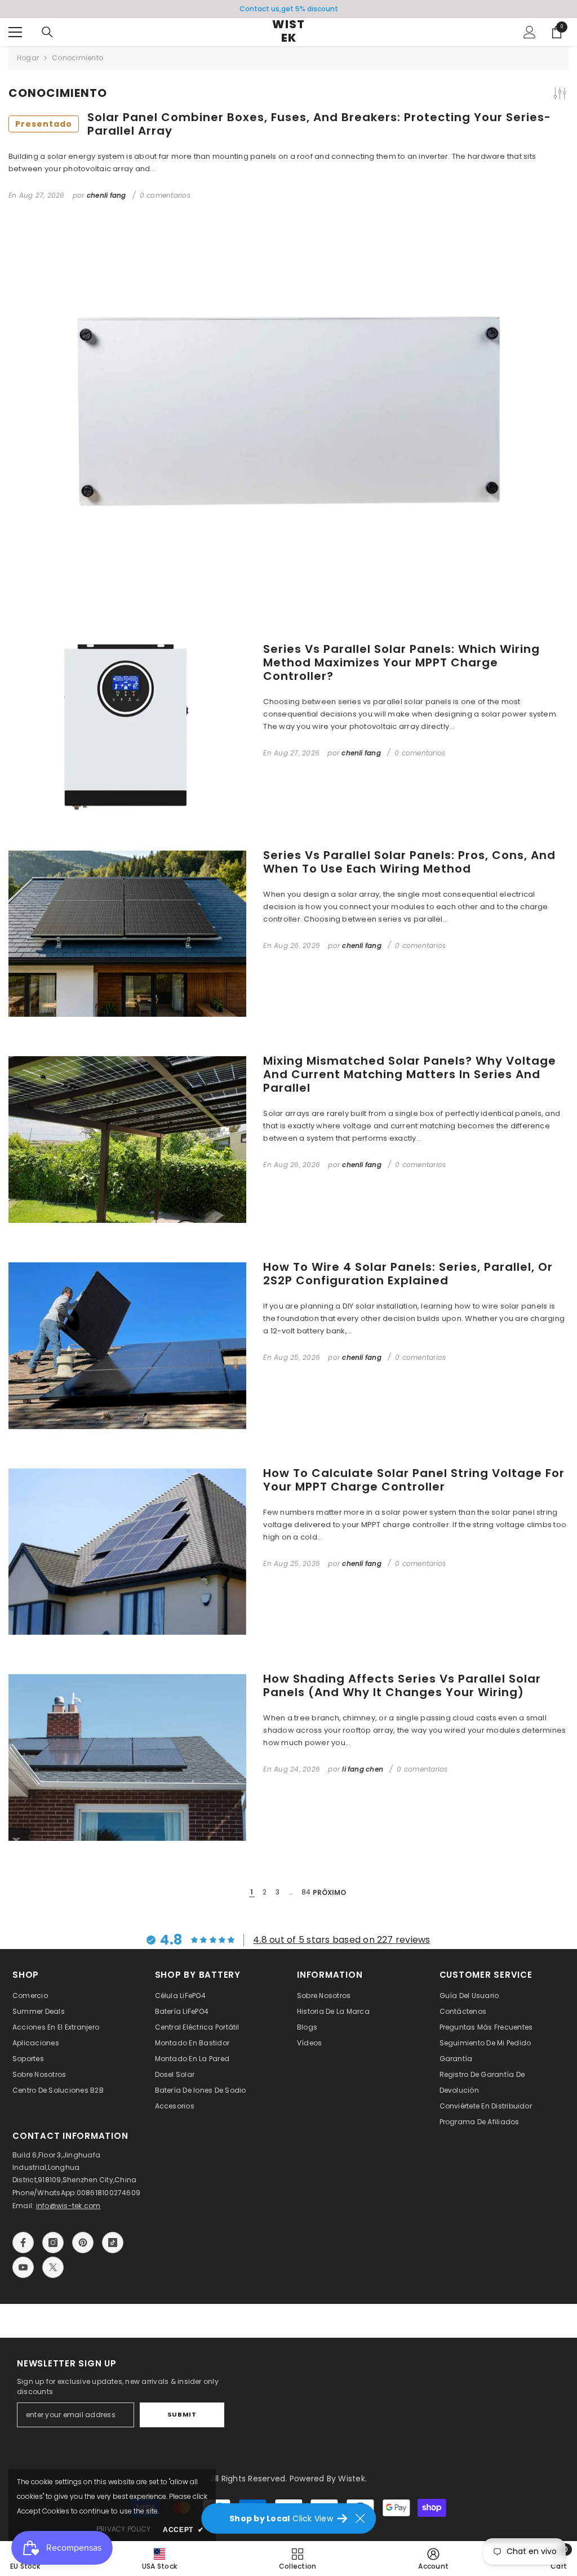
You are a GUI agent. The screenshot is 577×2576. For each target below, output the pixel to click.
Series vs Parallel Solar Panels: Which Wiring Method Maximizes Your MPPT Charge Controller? (401, 662)
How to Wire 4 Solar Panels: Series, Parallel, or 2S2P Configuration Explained (408, 1274)
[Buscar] (47, 32)
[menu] (15, 32)
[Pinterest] (83, 2243)
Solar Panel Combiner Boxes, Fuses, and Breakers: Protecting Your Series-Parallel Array (283, 124)
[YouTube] (23, 2267)
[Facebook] (23, 2243)
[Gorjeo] (53, 2267)
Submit (182, 2414)
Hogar (28, 58)
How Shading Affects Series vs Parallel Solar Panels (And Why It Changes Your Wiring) (402, 1685)
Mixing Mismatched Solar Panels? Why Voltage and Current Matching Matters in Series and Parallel (410, 1074)
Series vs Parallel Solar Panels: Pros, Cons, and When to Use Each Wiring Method (409, 862)
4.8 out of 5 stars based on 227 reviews (341, 1940)
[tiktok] (113, 2243)
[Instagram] (53, 2243)
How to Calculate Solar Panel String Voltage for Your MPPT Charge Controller (414, 1480)
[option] (288, 9)
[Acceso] (530, 32)
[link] (433, 2559)
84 (306, 1892)
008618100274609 (109, 2193)
